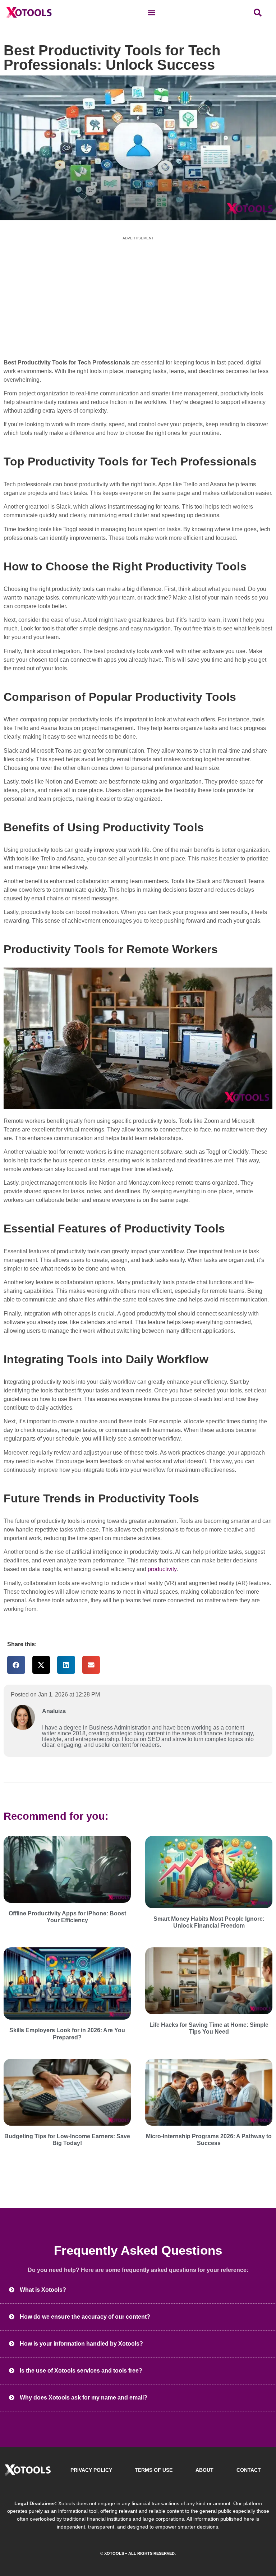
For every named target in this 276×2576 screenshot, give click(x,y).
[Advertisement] (138, 297)
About (204, 2470)
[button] (151, 13)
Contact (249, 2470)
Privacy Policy (91, 2470)
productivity (162, 1569)
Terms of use (154, 2470)
